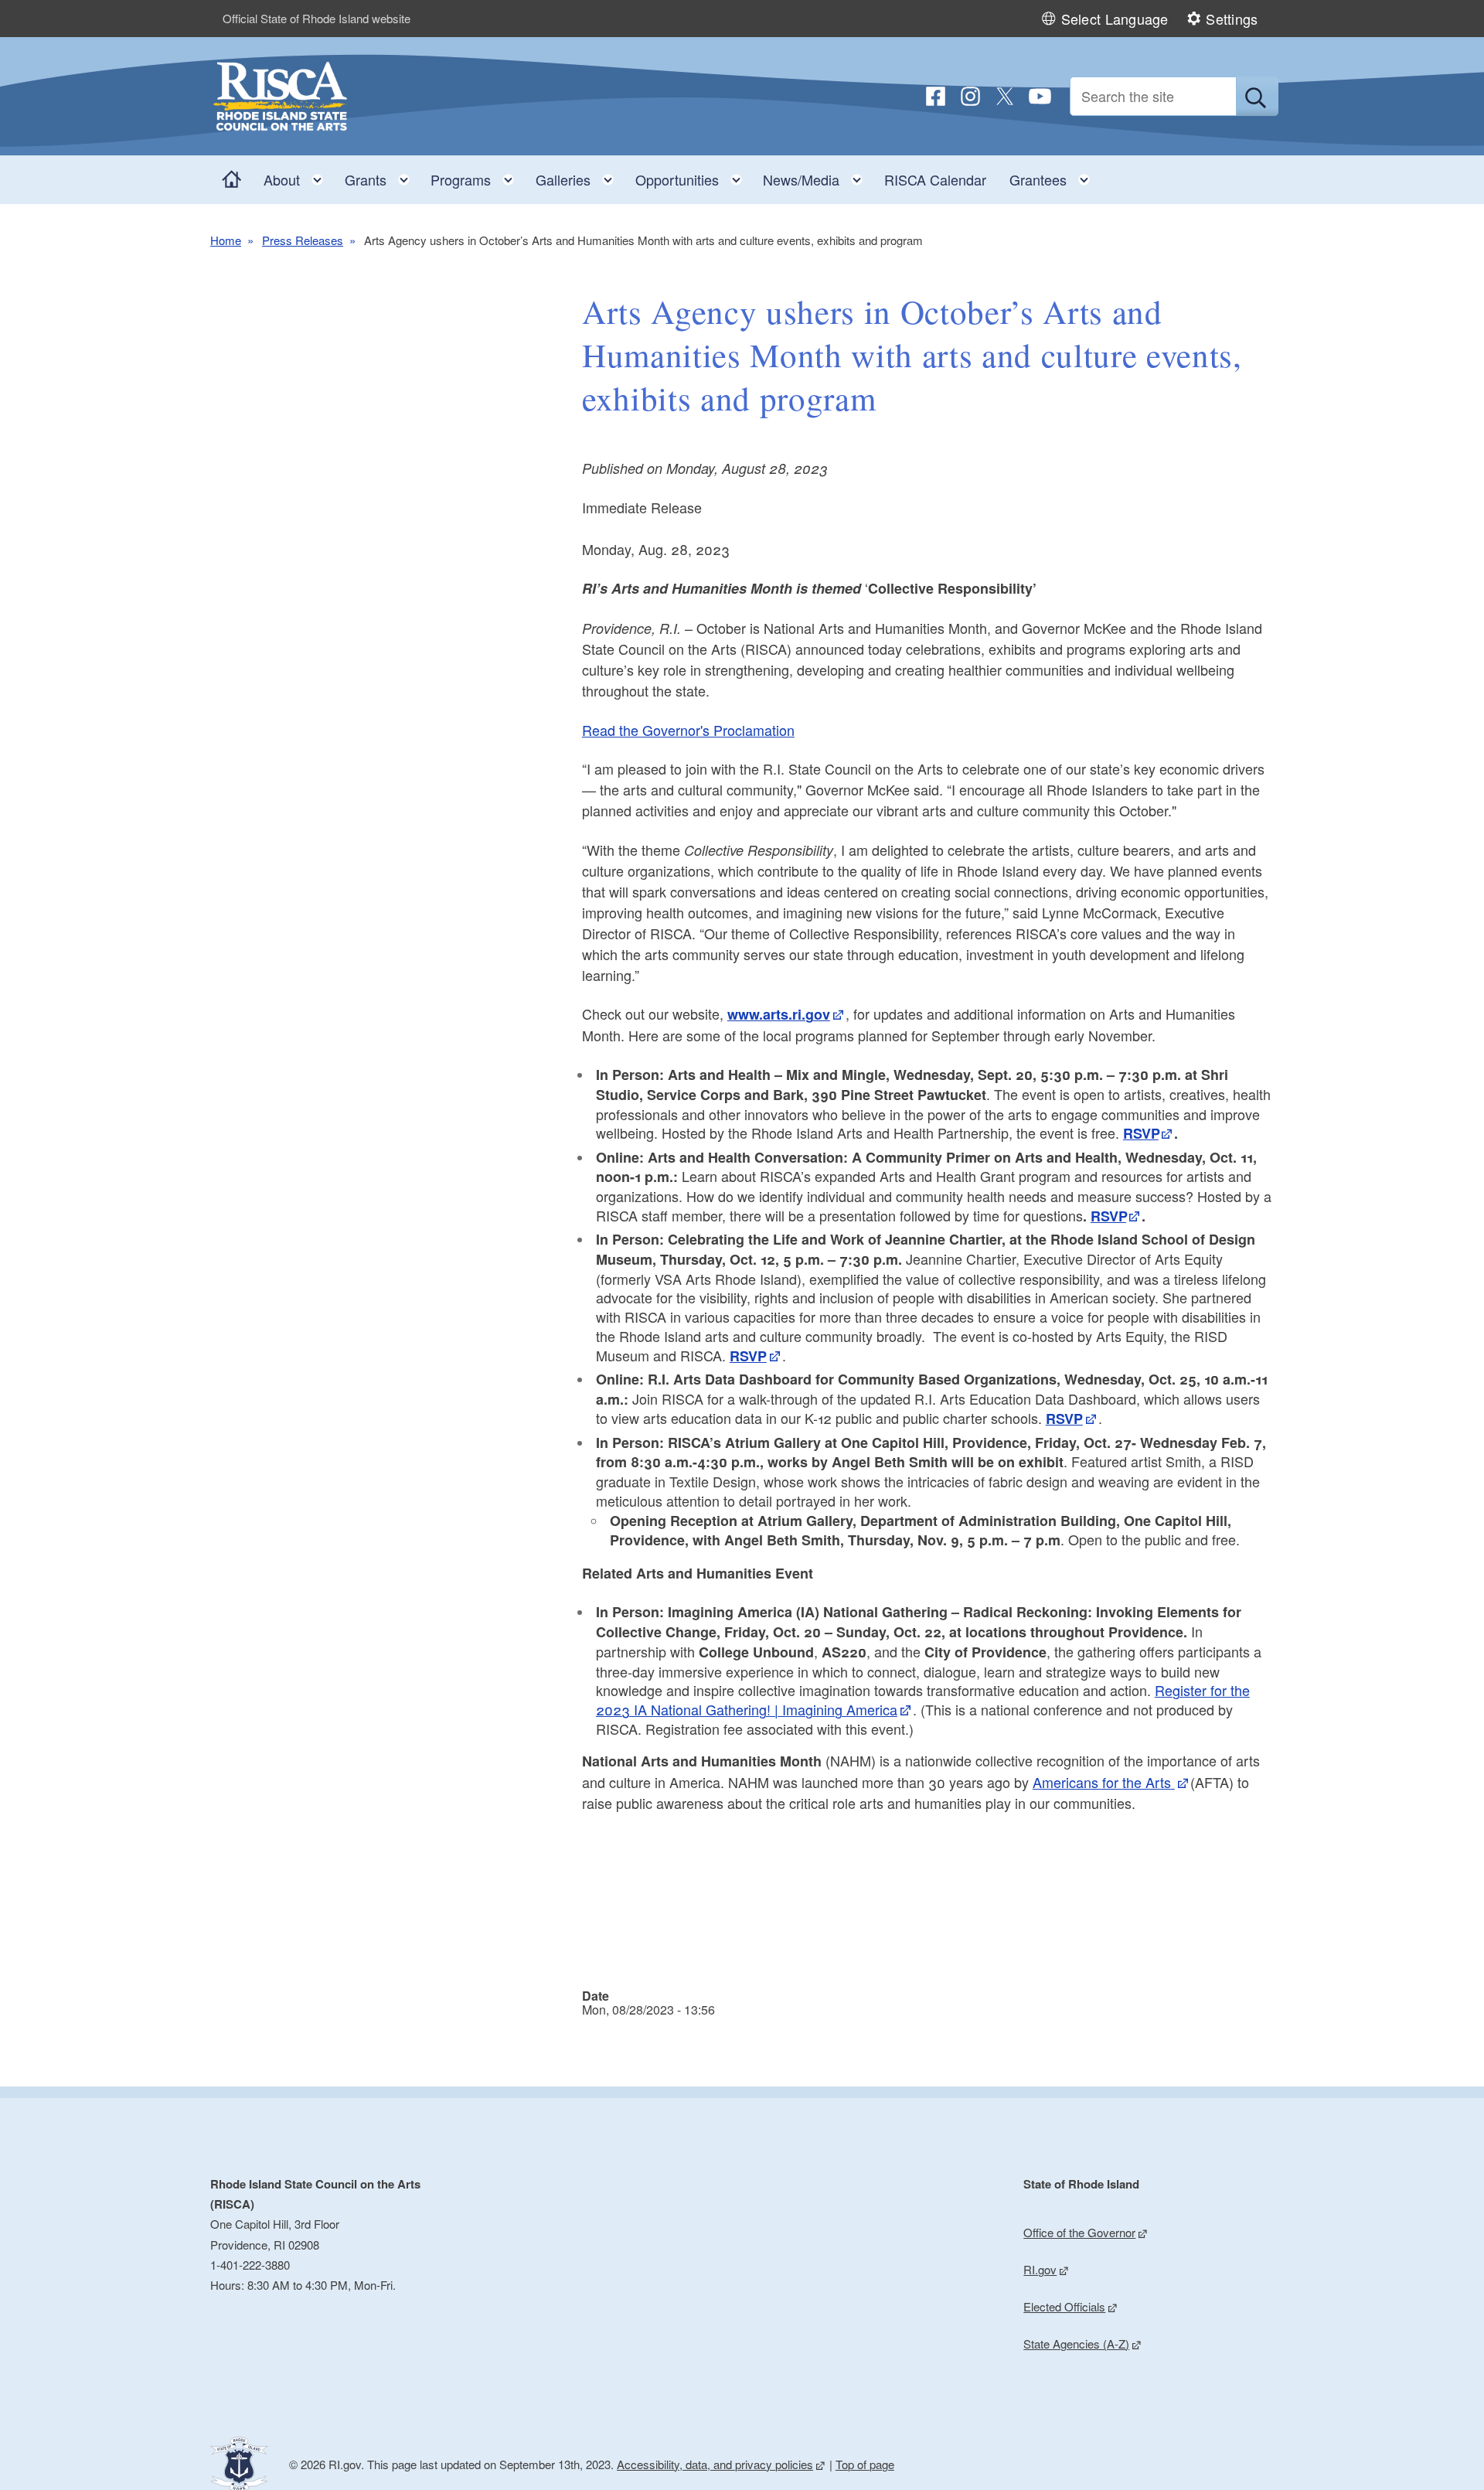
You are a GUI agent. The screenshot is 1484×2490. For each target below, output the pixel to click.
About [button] (298, 176)
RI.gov (1040, 2269)
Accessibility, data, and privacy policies (715, 2464)
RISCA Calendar (935, 179)
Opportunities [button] (693, 176)
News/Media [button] (817, 176)
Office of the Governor (1079, 2232)
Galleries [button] (579, 176)
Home (226, 240)
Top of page (865, 2464)
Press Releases (303, 240)
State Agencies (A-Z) (1076, 2344)
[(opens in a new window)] (936, 96)
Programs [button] (477, 176)
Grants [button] (382, 176)
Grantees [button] (1054, 176)
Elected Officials (1064, 2306)
